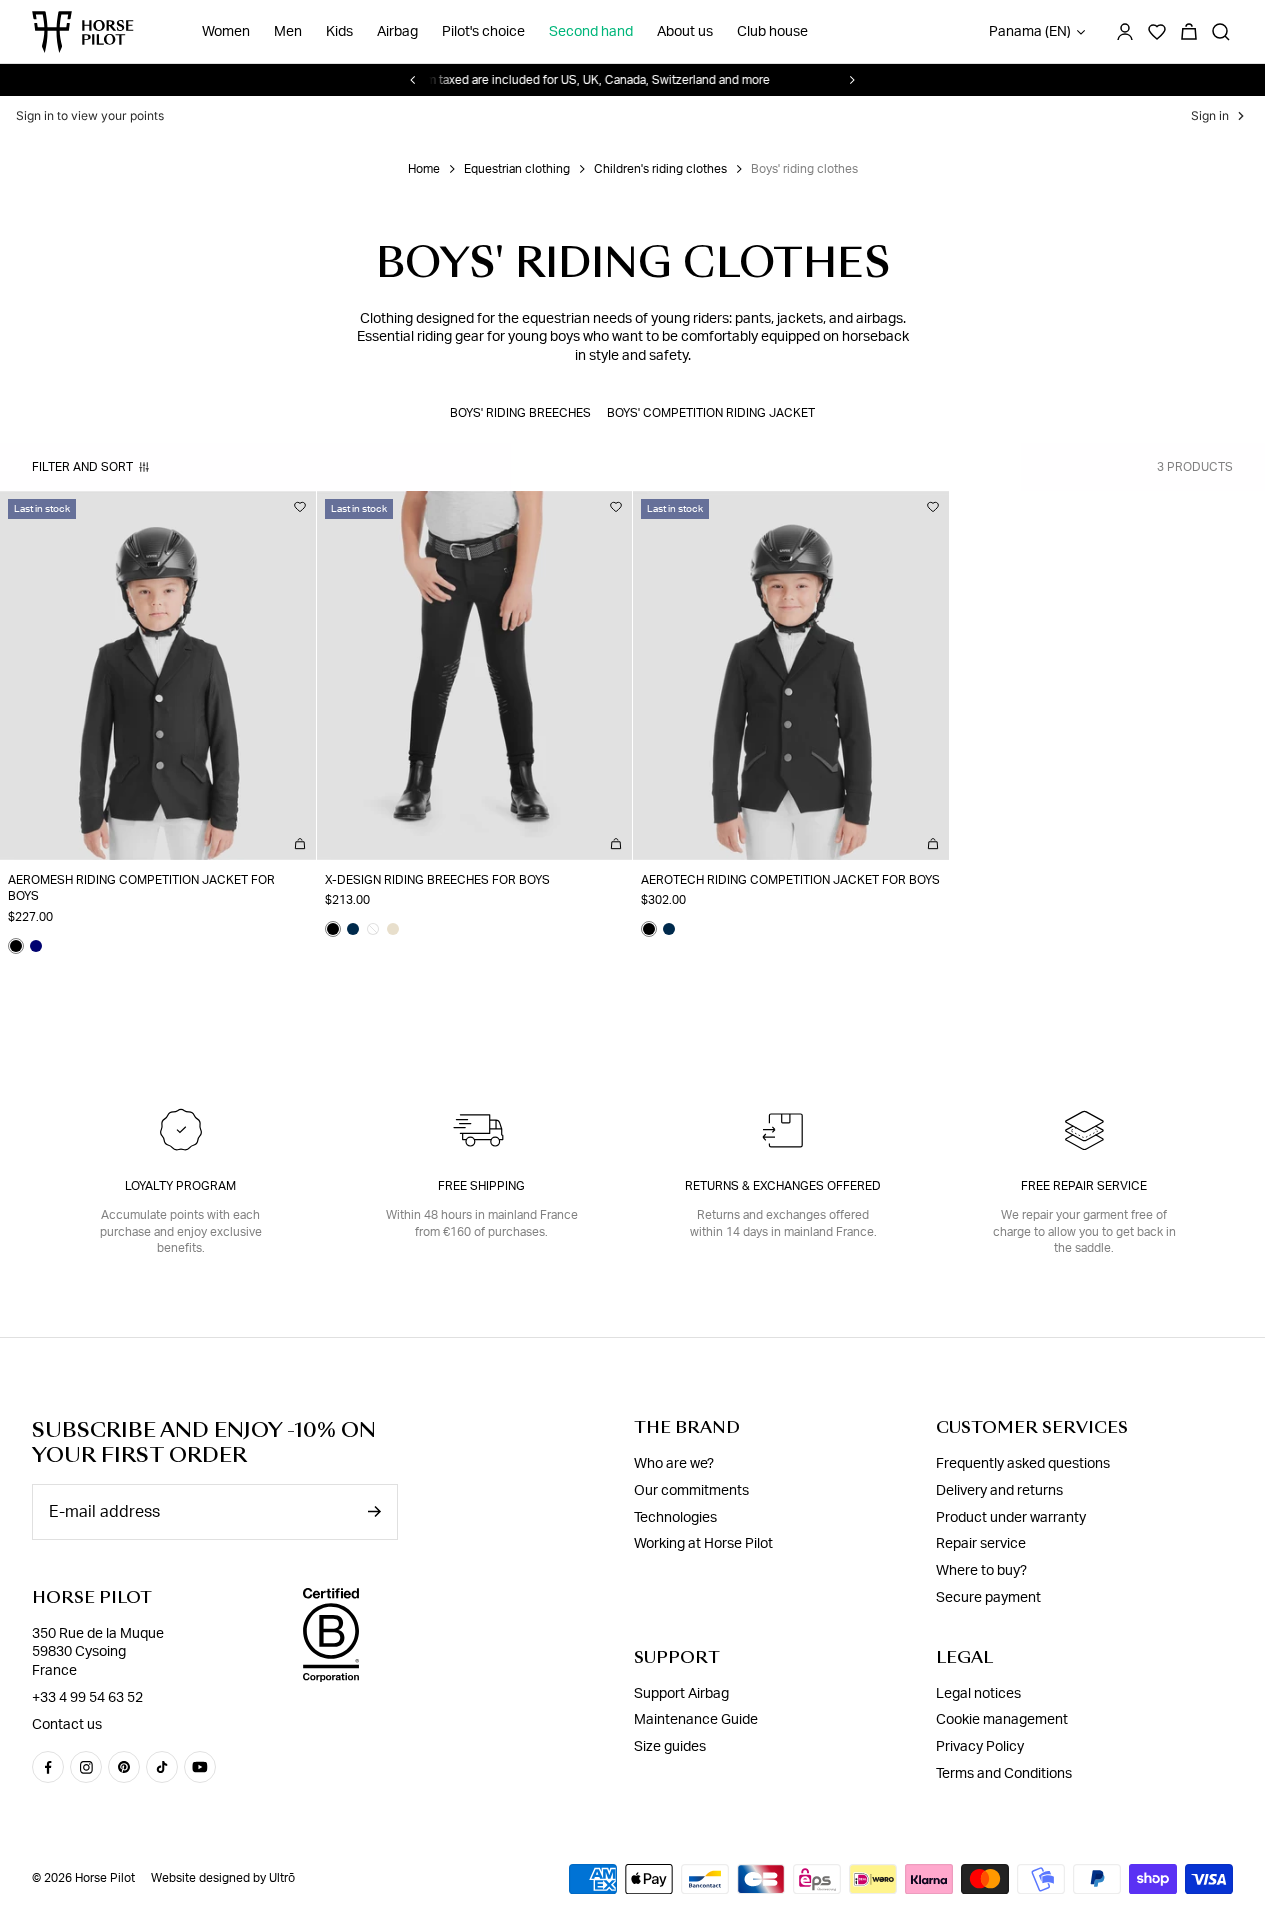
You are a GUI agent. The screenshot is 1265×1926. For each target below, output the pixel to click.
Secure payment (988, 1598)
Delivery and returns (999, 1491)
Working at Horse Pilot (703, 1544)
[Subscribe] (374, 1511)
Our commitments (691, 1491)
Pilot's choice (483, 32)
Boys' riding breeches (520, 413)
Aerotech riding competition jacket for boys (790, 880)
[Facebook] (48, 1767)
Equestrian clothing (517, 169)
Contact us (67, 1725)
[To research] (1221, 32)
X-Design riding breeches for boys (437, 880)
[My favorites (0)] (1157, 32)
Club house (772, 32)
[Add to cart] (300, 844)
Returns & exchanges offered (783, 1186)
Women (226, 32)
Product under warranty (1011, 1518)
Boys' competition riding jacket (711, 413)
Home (424, 169)
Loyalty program (180, 1186)
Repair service (981, 1544)
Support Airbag (681, 1694)
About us (685, 32)
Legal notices (978, 1694)
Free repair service (1084, 1186)
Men (288, 32)
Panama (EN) (1030, 32)
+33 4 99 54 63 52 (87, 1698)
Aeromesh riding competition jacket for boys (141, 888)
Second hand (591, 32)
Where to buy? (981, 1571)
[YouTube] (200, 1767)
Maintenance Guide (696, 1720)
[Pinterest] (124, 1767)
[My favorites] (300, 507)
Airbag (397, 32)
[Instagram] (86, 1767)
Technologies (675, 1518)
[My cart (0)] (1189, 32)
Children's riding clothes (660, 169)
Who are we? (674, 1464)
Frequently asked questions (1023, 1464)
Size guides (670, 1747)
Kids (339, 32)
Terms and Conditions (1004, 1774)
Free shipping (481, 1186)
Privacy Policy (980, 1747)
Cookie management (1002, 1720)
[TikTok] (162, 1767)
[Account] (1125, 32)
